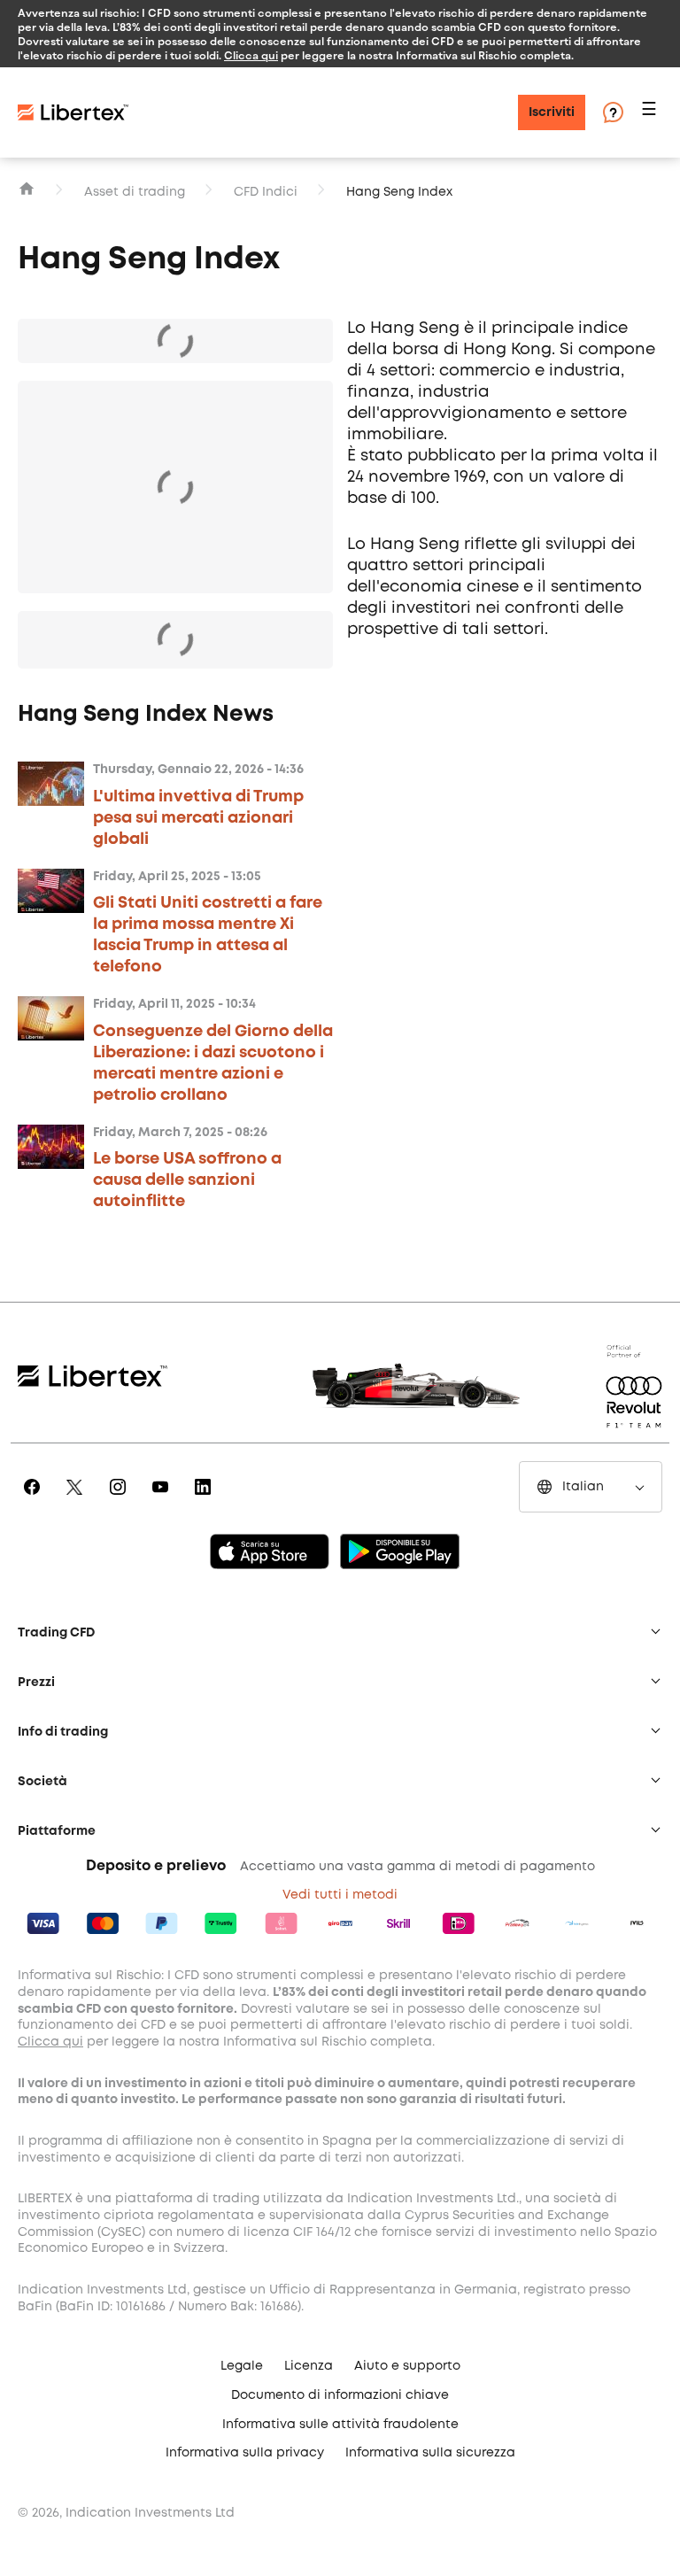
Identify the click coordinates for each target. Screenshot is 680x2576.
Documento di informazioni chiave (340, 2395)
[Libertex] (73, 112)
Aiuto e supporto (407, 2366)
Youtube (163, 1499)
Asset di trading (135, 192)
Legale (242, 2366)
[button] (652, 113)
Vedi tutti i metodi (340, 1895)
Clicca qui (251, 55)
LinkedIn (206, 1499)
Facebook (35, 1499)
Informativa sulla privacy (245, 2453)
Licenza (309, 2366)
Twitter (77, 1499)
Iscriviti (552, 112)
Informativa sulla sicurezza (430, 2453)
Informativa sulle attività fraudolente (340, 2425)
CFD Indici (266, 192)
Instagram (121, 1499)
